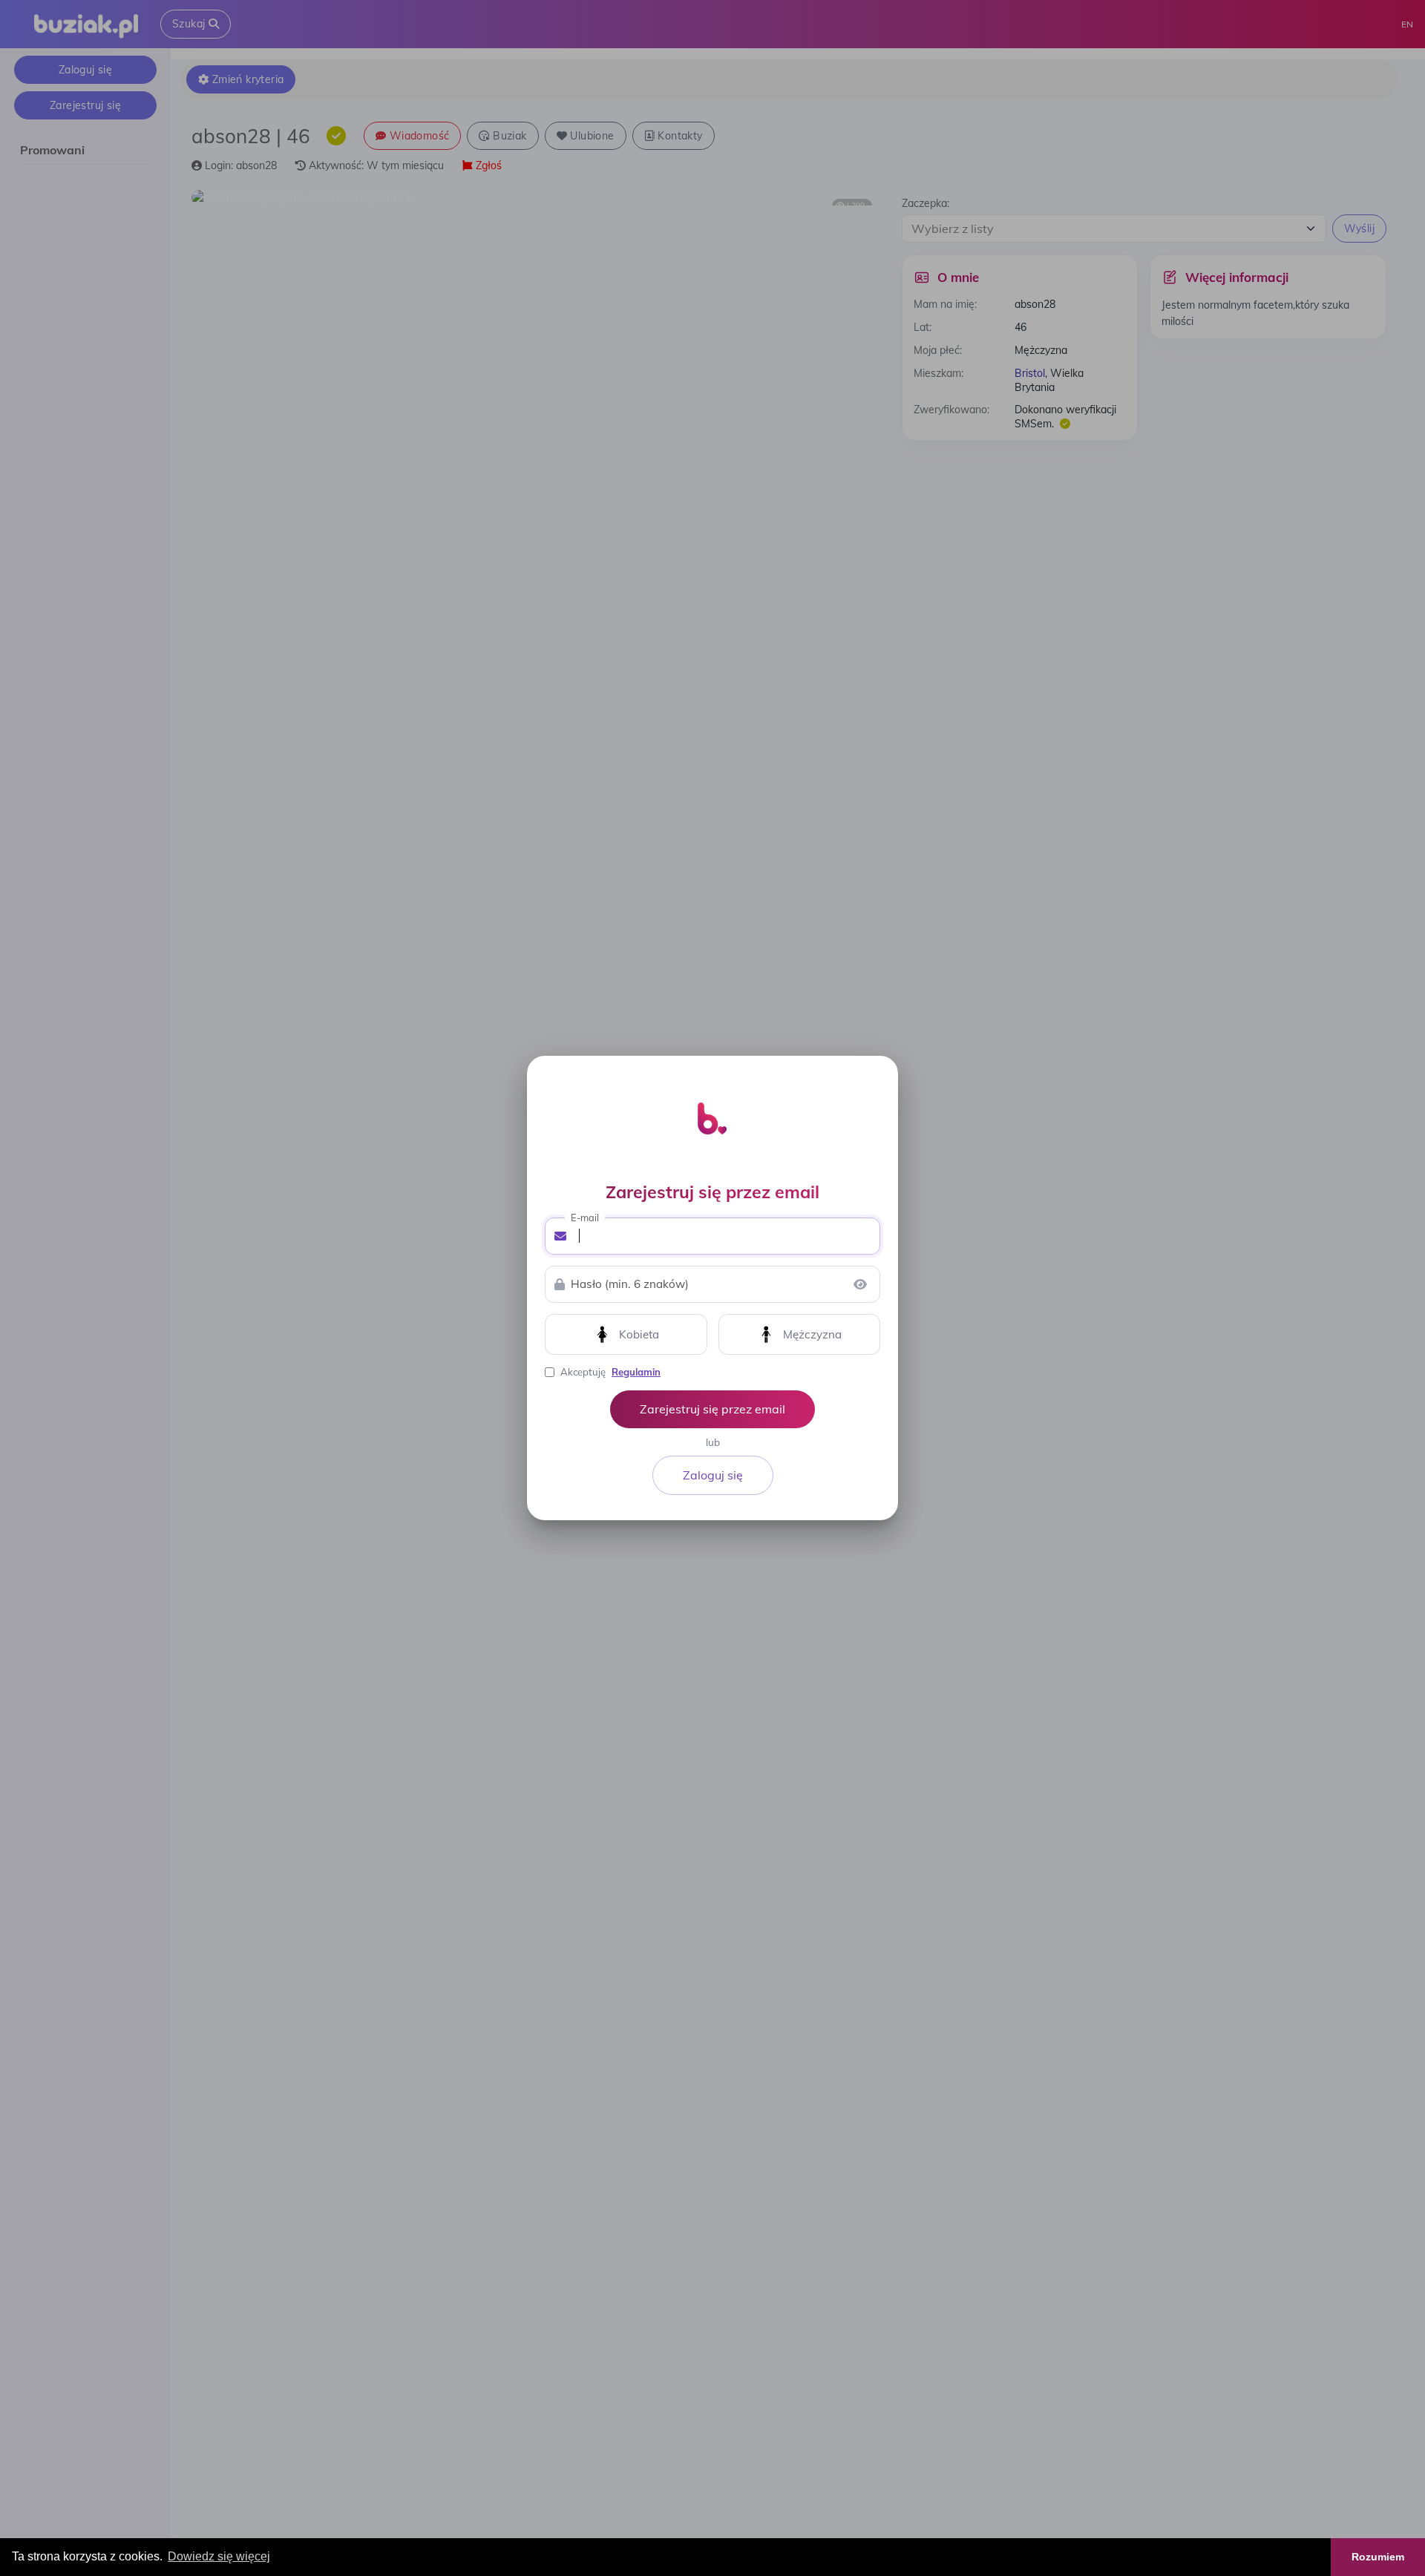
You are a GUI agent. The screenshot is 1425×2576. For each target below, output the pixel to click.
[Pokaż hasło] (860, 1284)
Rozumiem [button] (1378, 2557)
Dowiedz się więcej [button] (219, 2556)
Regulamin (636, 1372)
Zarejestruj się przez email (712, 1409)
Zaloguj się (713, 1475)
